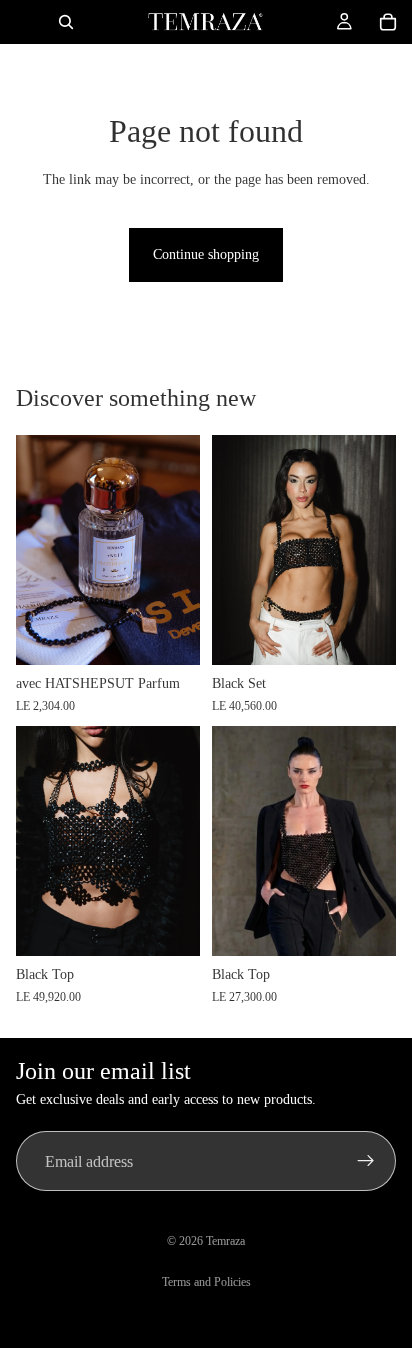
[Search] (66, 22)
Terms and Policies (206, 1282)
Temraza (225, 1241)
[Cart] (388, 22)
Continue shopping (206, 254)
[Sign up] (366, 1161)
